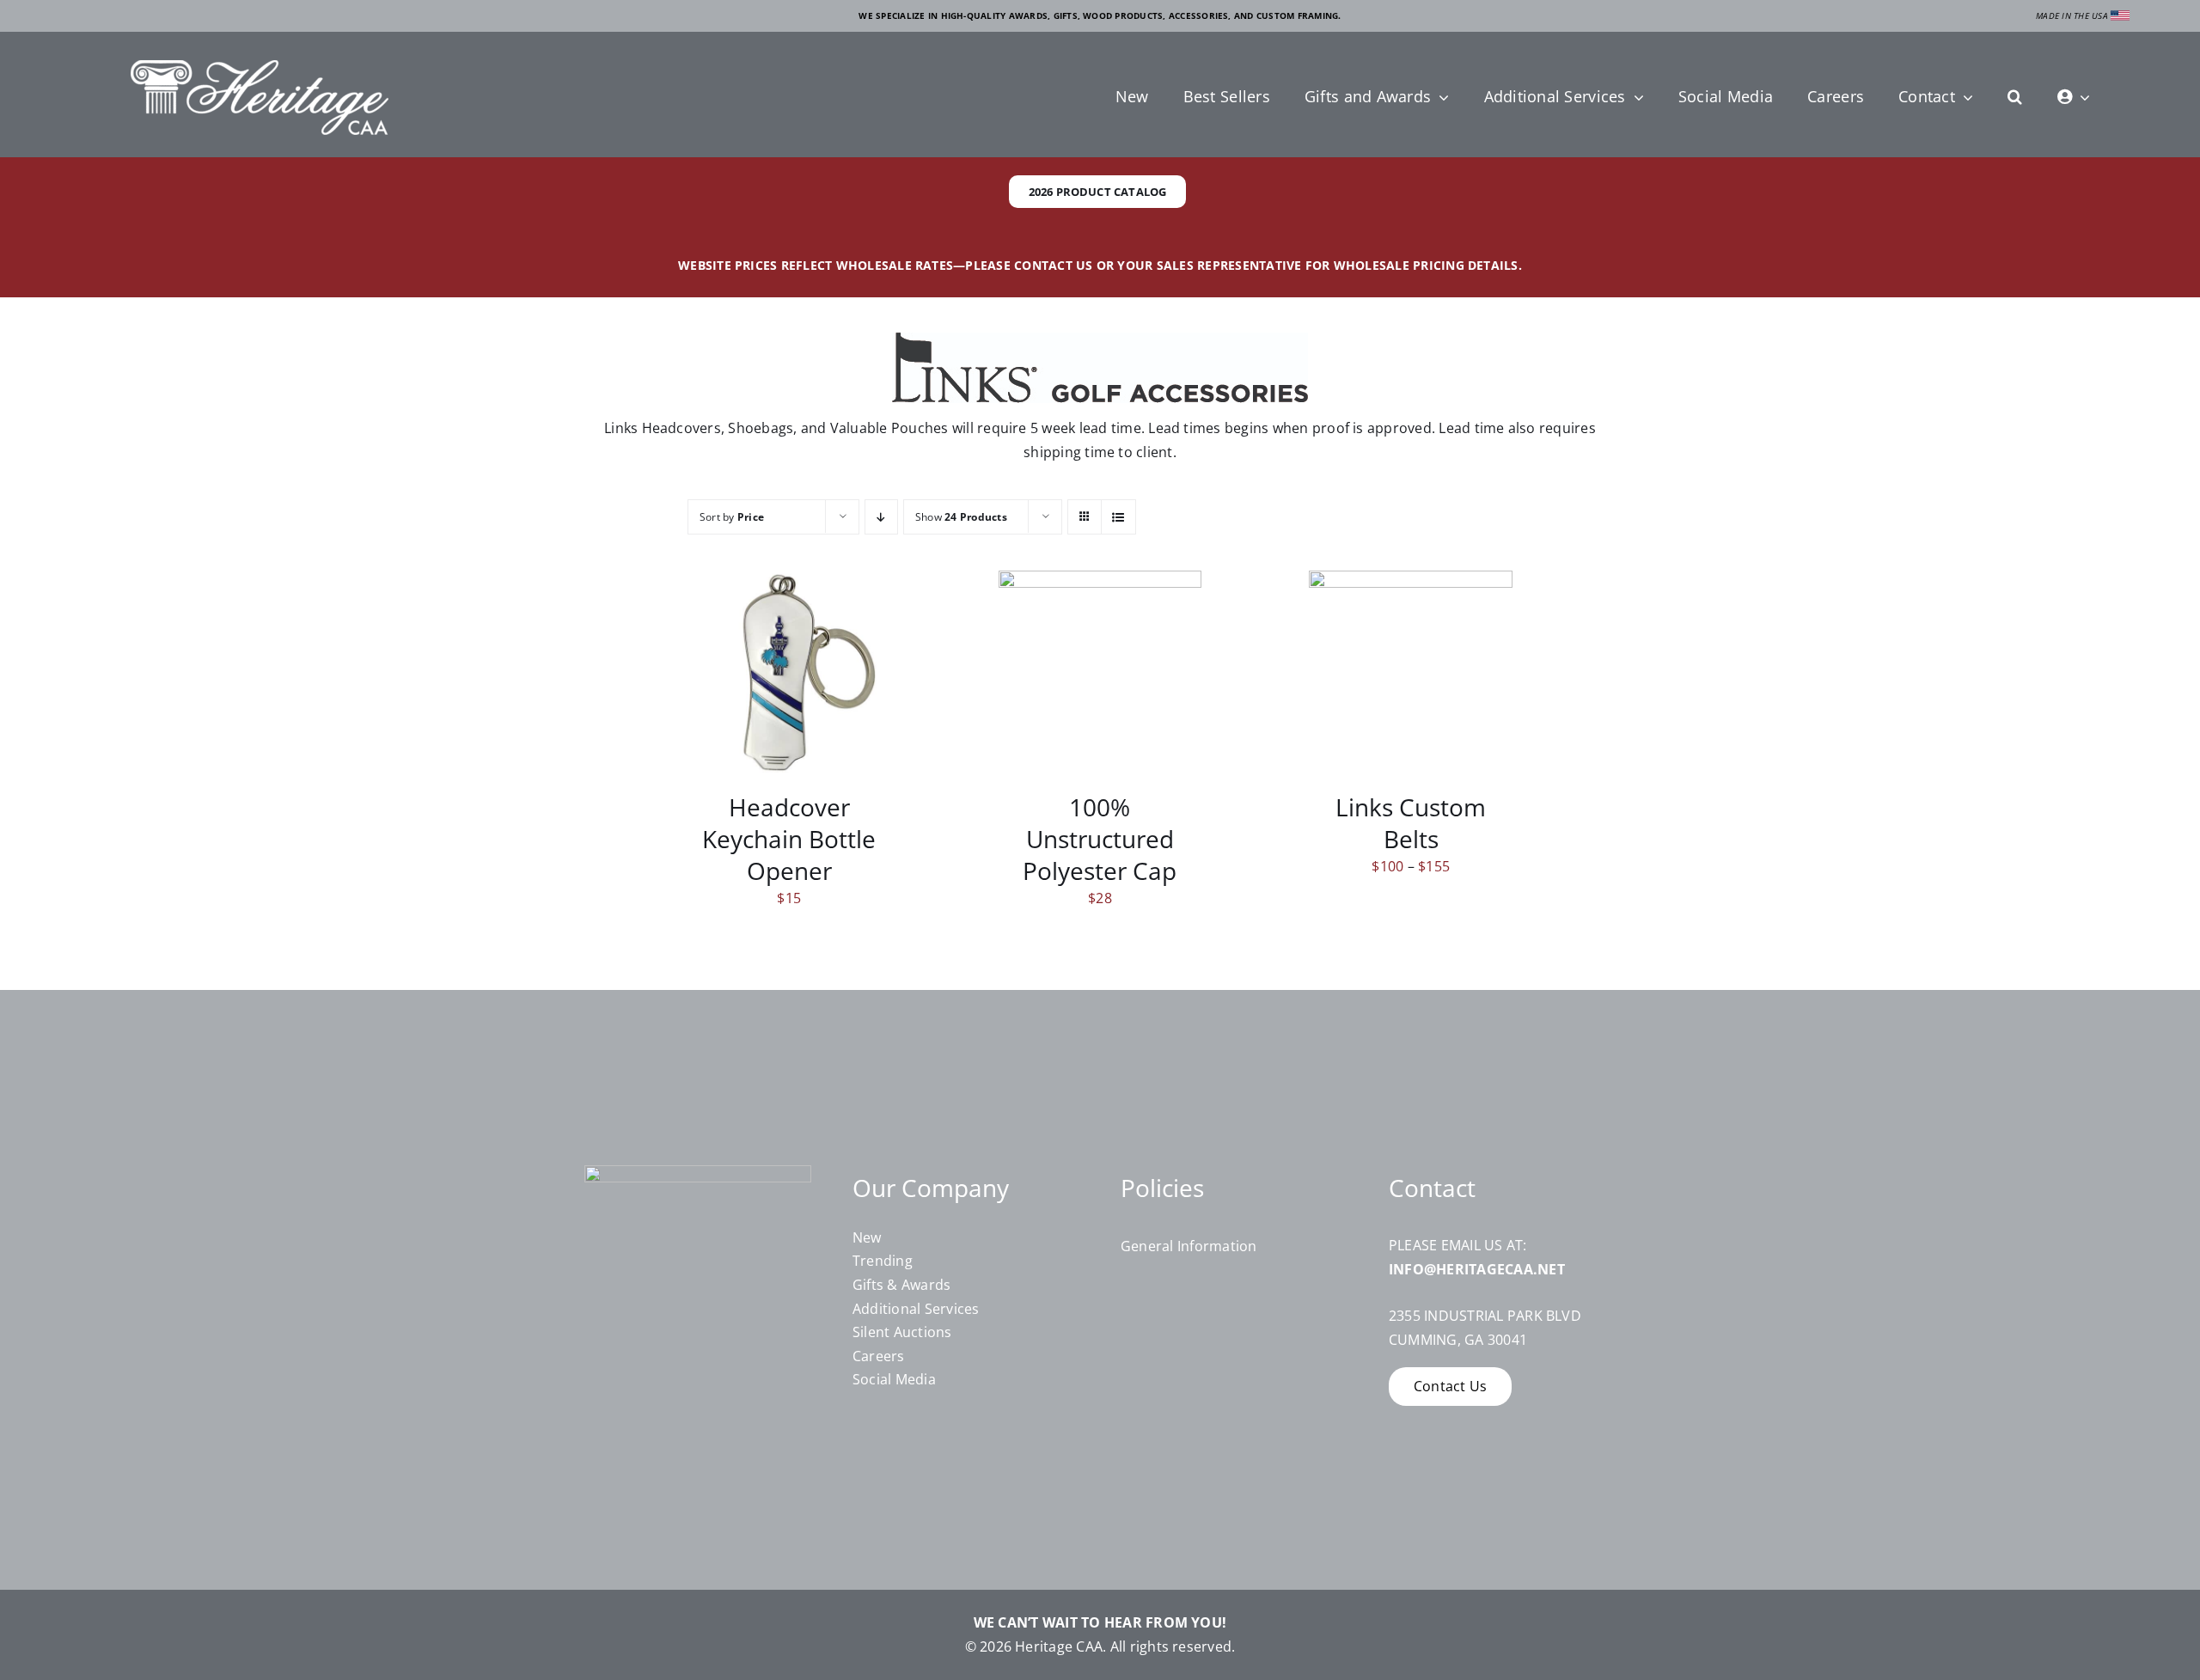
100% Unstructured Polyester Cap (1100, 839)
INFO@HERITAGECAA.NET (1477, 1269)
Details (802, 675)
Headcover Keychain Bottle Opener (789, 839)
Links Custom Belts (1411, 823)
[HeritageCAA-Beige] (260, 67)
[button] (2015, 98)
